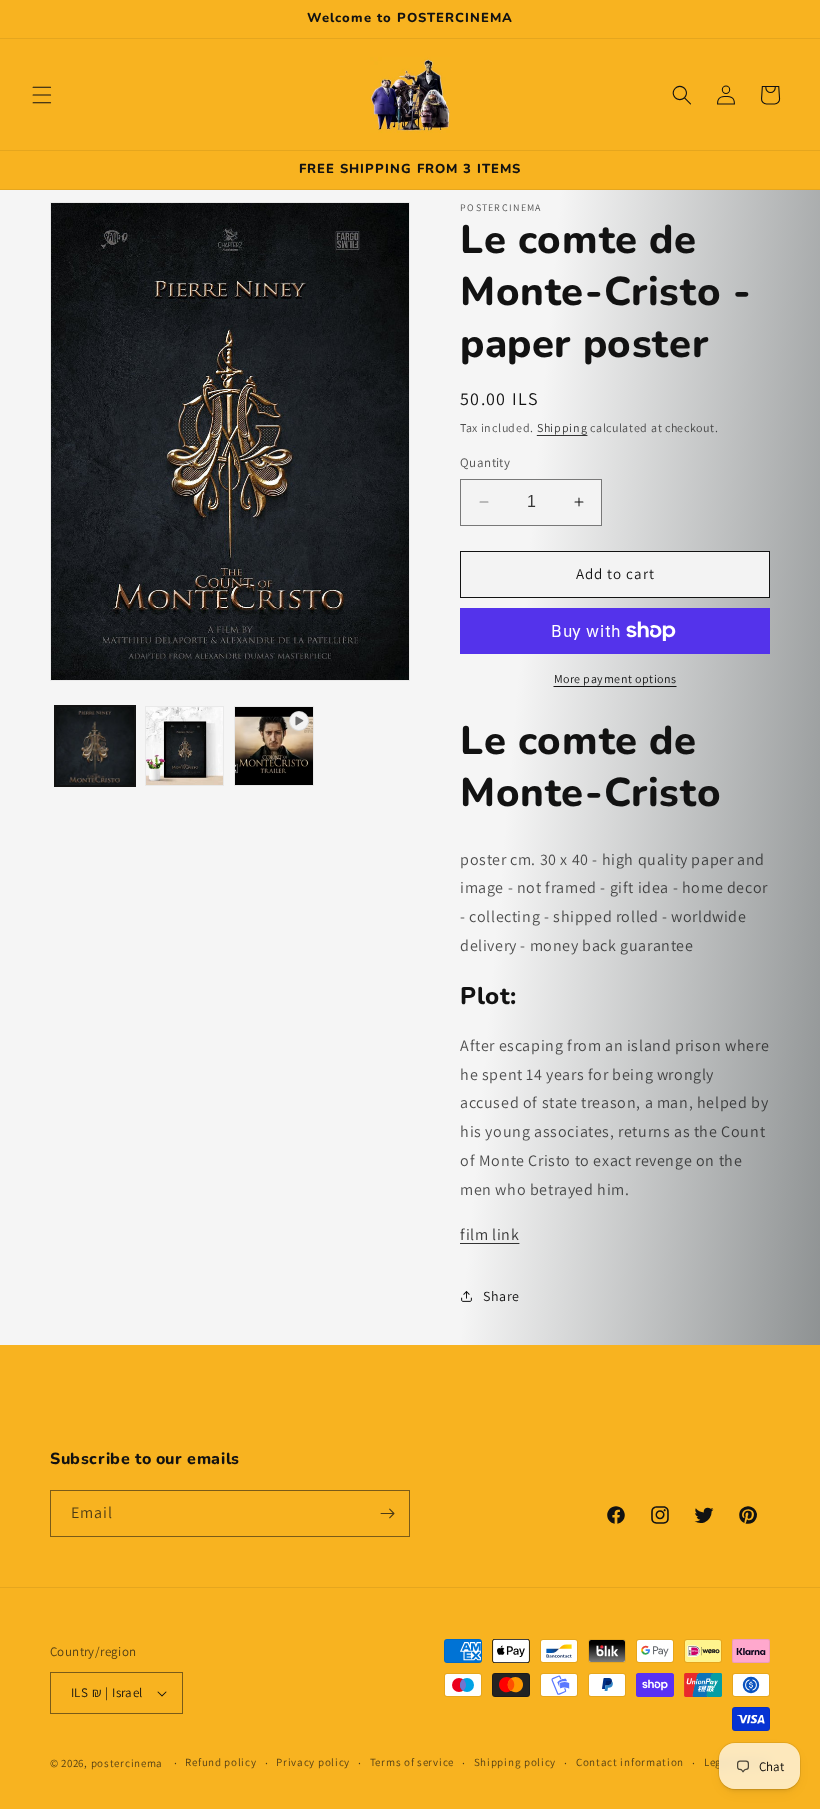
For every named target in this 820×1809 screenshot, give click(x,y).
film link (489, 1234)
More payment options (615, 678)
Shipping (562, 427)
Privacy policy (313, 1762)
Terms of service (412, 1762)
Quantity (485, 462)
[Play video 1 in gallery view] (274, 746)
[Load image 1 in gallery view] (95, 746)
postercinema (127, 1763)
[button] (42, 95)
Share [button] (501, 1296)
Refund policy (220, 1762)
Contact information (630, 1762)
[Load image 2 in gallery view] (185, 746)
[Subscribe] (387, 1513)
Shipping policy (515, 1762)
